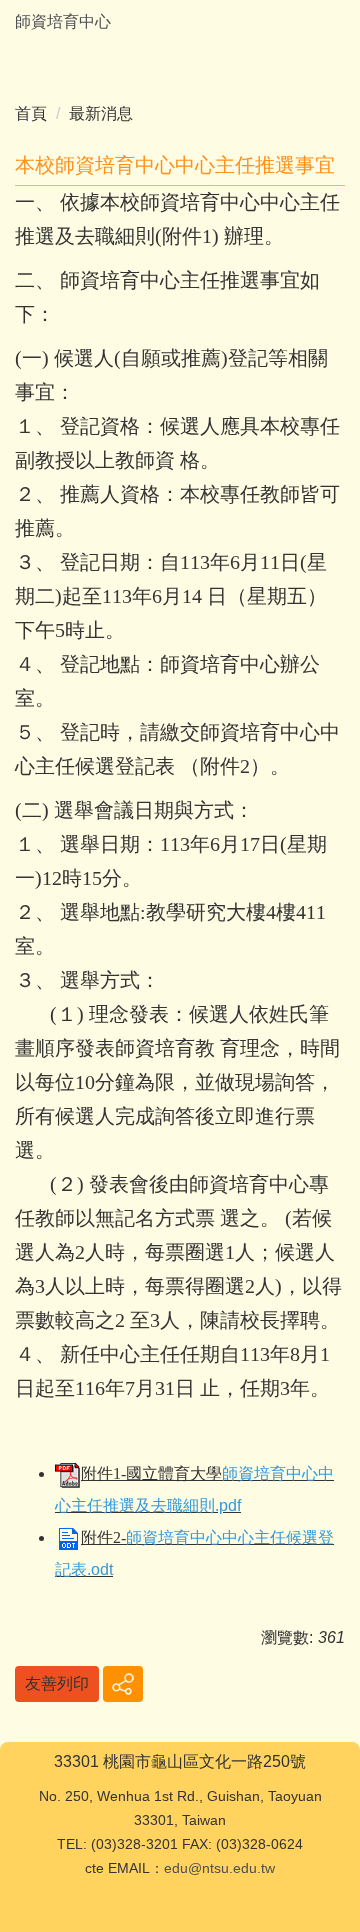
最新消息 (101, 113)
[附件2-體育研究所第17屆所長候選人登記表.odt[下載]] (68, 1537)
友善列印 (57, 1683)
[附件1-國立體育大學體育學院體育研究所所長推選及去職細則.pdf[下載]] (68, 1473)
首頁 (31, 113)
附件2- (103, 1537)
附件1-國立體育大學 (151, 1473)
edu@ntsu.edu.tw (219, 1868)
